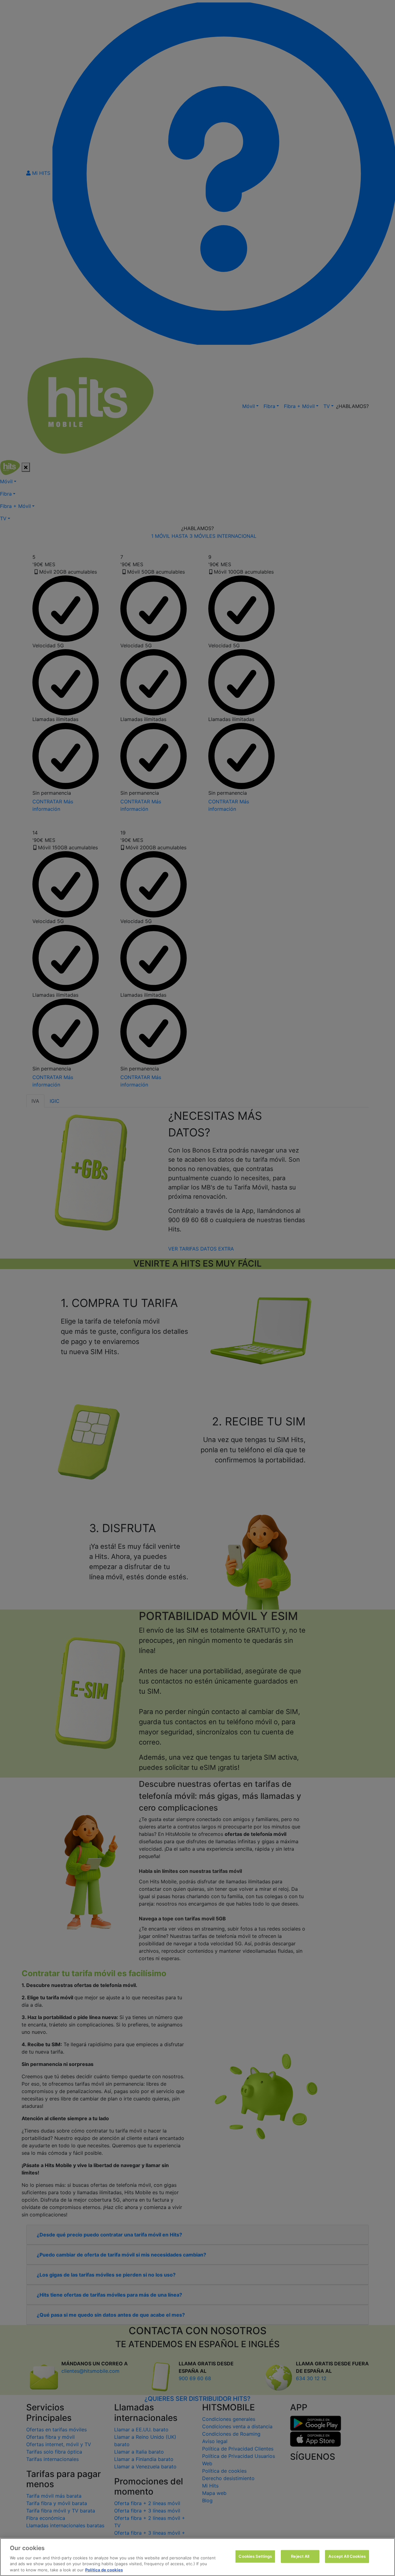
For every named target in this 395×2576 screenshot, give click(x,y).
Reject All (300, 2556)
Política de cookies (104, 2570)
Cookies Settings (255, 2556)
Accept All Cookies (347, 2556)
